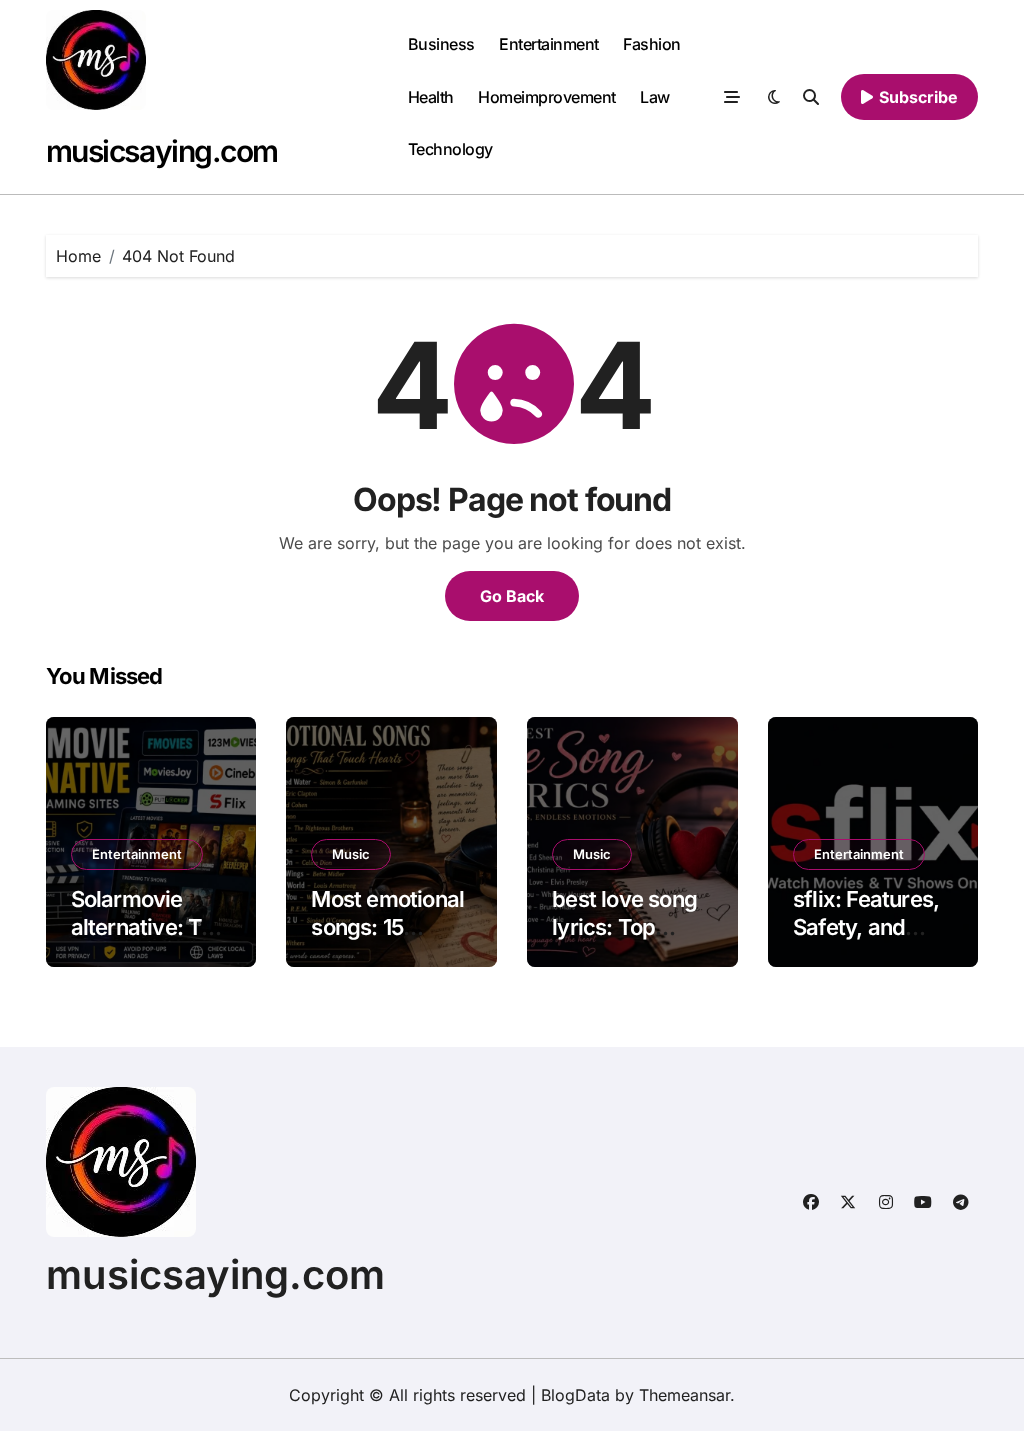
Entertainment (549, 44)
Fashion (652, 44)
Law (655, 97)
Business (441, 44)
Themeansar (684, 1395)
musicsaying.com (162, 151)
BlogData (575, 1395)
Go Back (512, 596)
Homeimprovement (547, 97)
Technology (450, 149)
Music (351, 854)
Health (431, 97)
